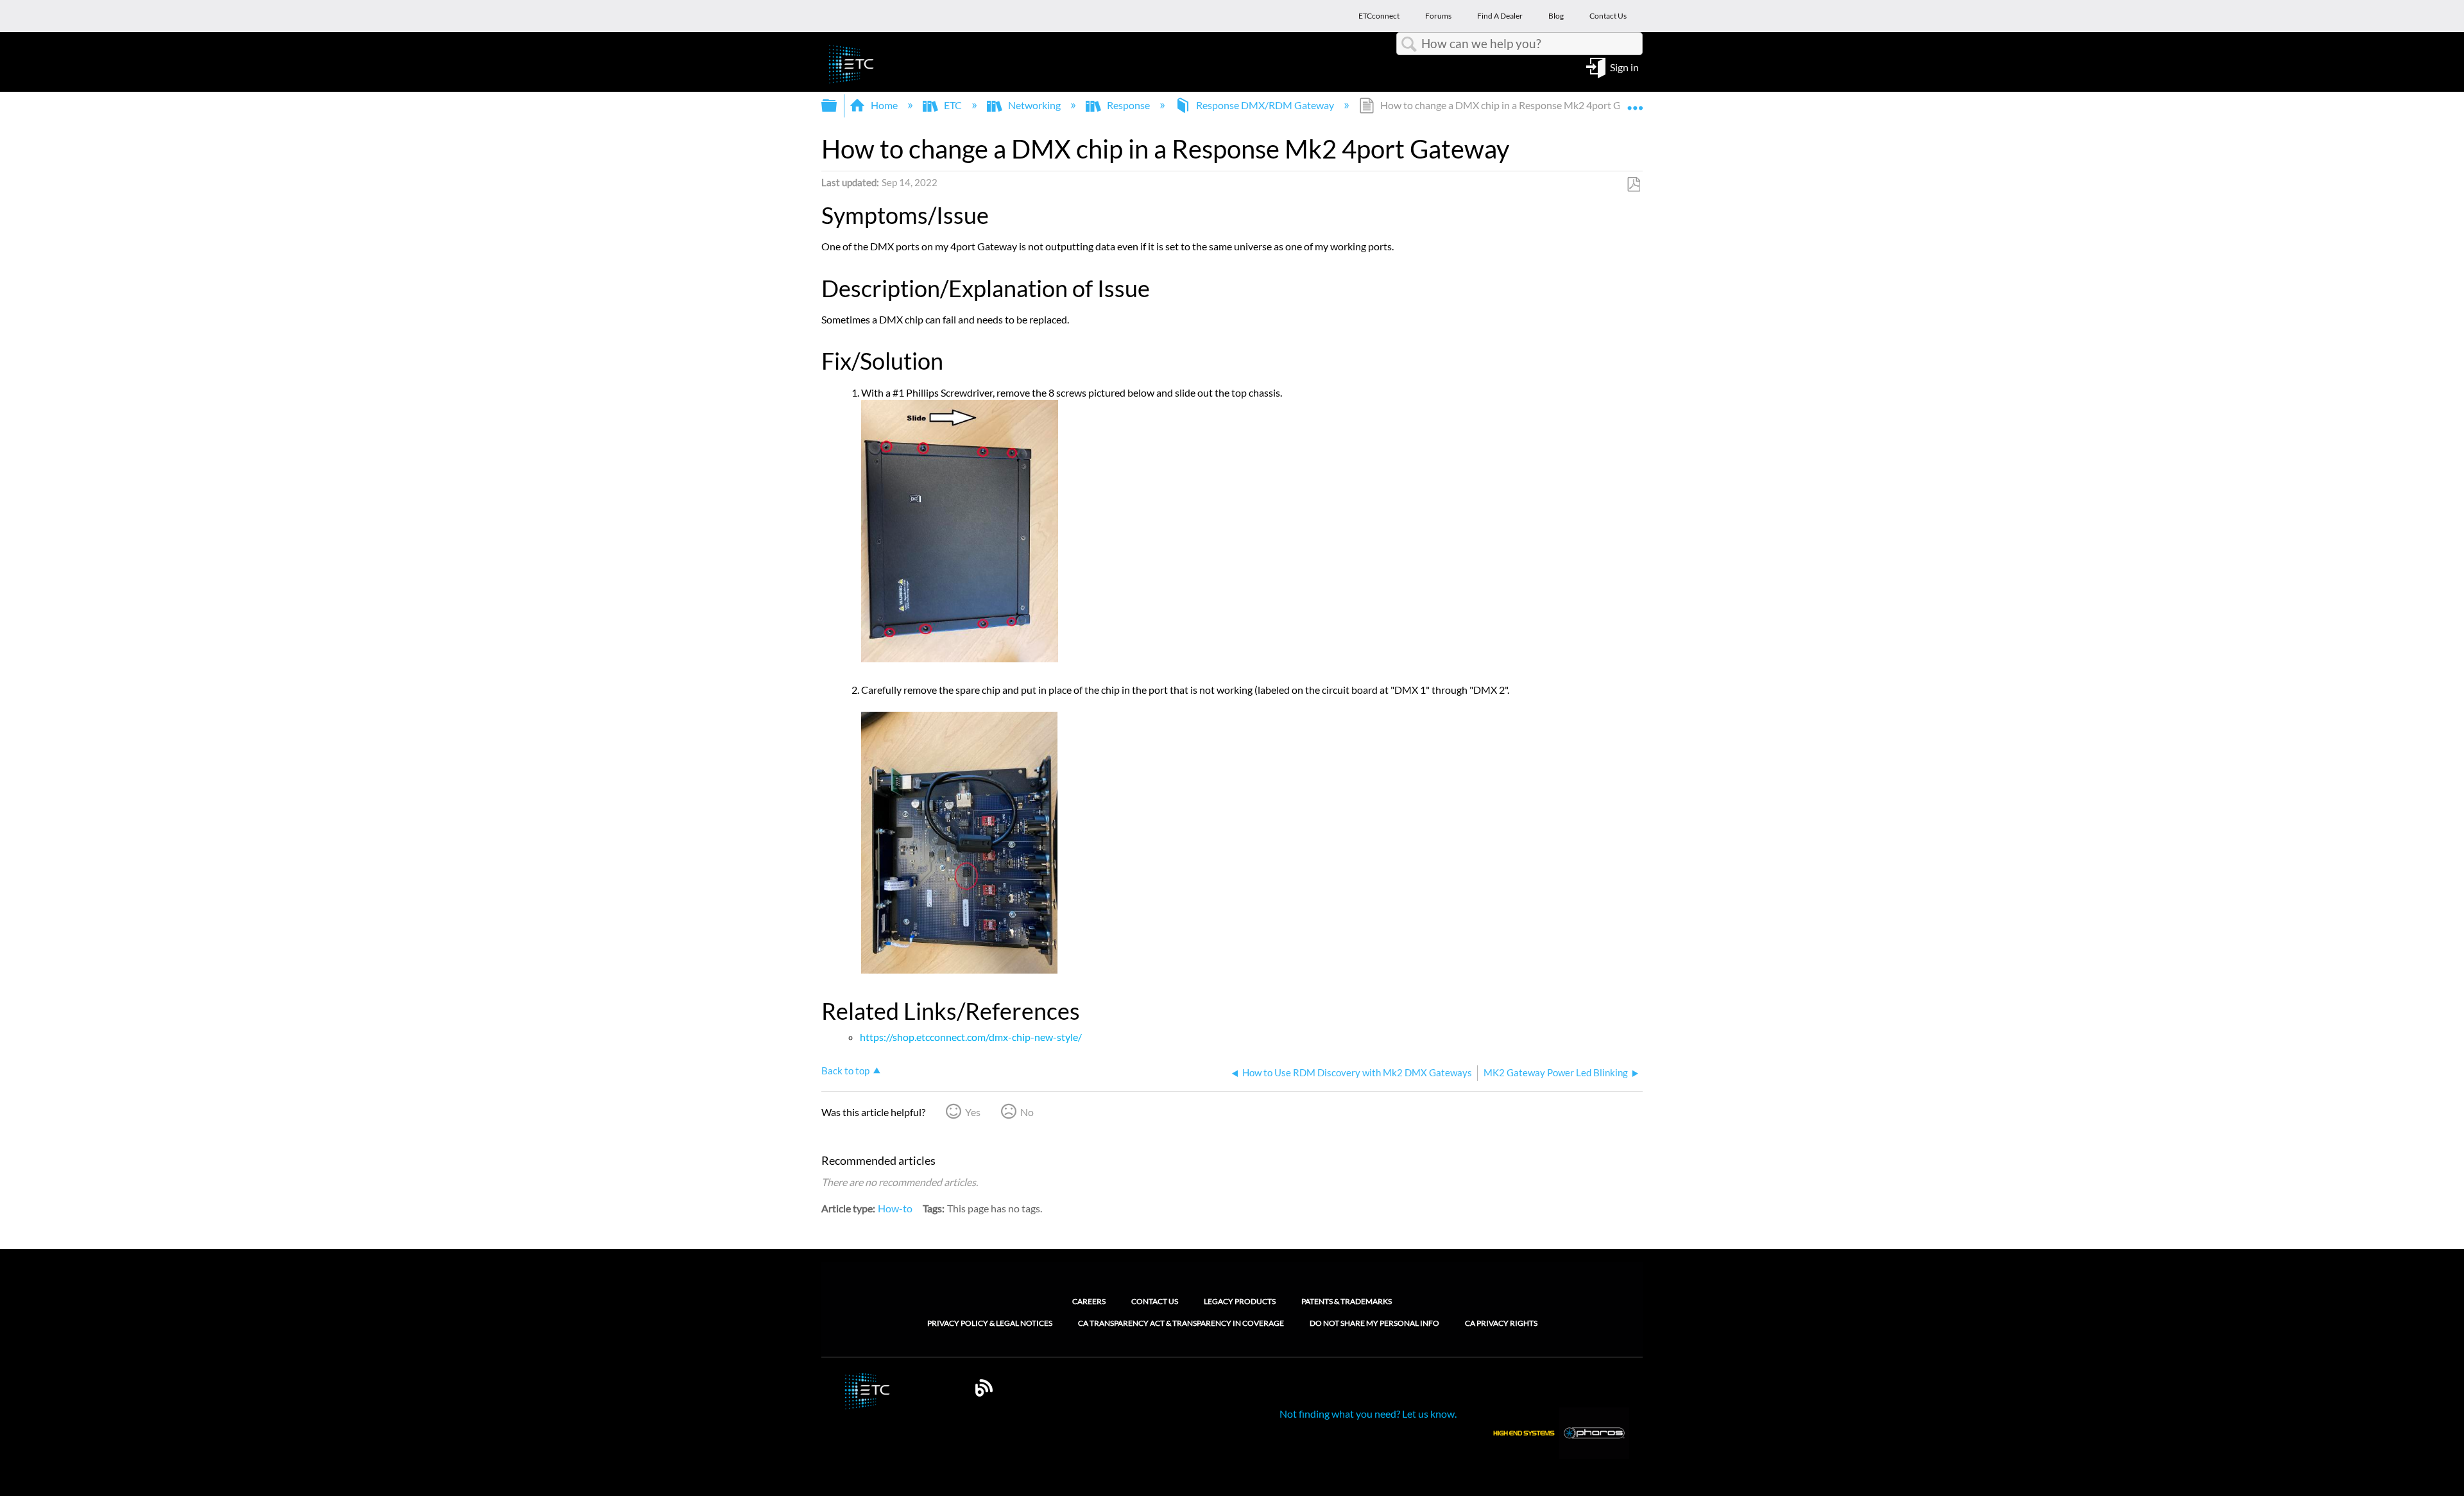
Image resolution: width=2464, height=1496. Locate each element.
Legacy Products (1240, 1301)
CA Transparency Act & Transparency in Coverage (1181, 1323)
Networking (1034, 105)
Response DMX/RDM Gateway (1265, 105)
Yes (973, 1112)
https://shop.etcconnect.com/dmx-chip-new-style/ (971, 1037)
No (1027, 1112)
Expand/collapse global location (1635, 101)
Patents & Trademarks (1347, 1301)
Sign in (1624, 66)
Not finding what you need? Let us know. (1368, 1414)
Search (1409, 44)
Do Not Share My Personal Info (1374, 1323)
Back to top (845, 1070)
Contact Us (1155, 1301)
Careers (1089, 1301)
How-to (895, 1208)
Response (1128, 105)
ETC (953, 105)
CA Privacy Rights (1501, 1323)
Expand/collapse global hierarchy (837, 106)
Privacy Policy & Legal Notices (990, 1323)
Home (884, 105)
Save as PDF (1633, 185)
